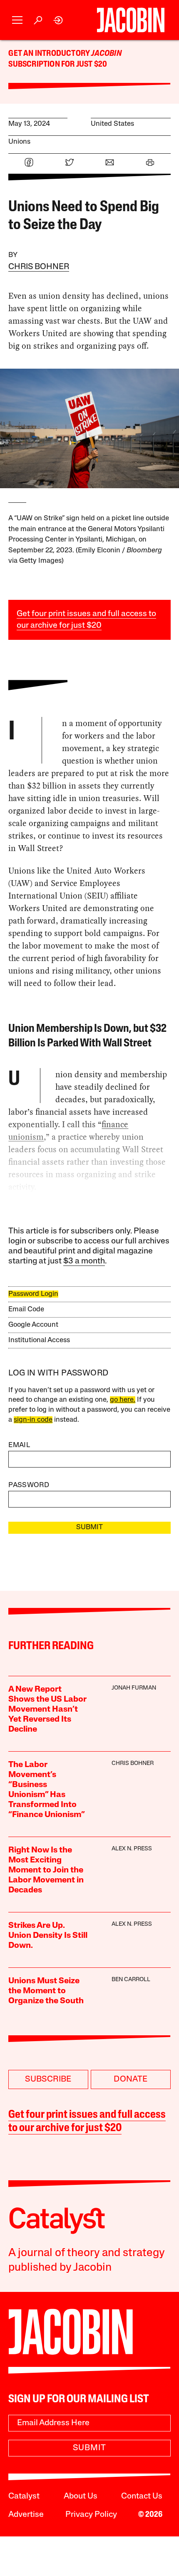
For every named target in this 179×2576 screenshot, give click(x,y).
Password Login (33, 1294)
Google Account (33, 1325)
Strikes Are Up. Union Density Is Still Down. (48, 1936)
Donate (131, 2079)
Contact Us (142, 2496)
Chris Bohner (39, 267)
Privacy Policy (91, 2515)
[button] (17, 20)
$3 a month (84, 1261)
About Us (81, 2496)
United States (112, 124)
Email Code (26, 1309)
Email (19, 1445)
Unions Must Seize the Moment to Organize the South (46, 1991)
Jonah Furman (134, 1688)
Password (29, 1485)
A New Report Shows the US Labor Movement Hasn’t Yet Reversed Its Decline (47, 1710)
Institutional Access (39, 1340)
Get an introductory (50, 54)
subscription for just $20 (58, 65)
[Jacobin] (131, 20)
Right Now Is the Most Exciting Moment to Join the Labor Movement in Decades (46, 1870)
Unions (19, 142)
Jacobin (106, 54)
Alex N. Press (132, 1849)
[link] (58, 20)
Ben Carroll (131, 1980)
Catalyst (24, 2496)
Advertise (26, 2515)
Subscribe (48, 2079)
